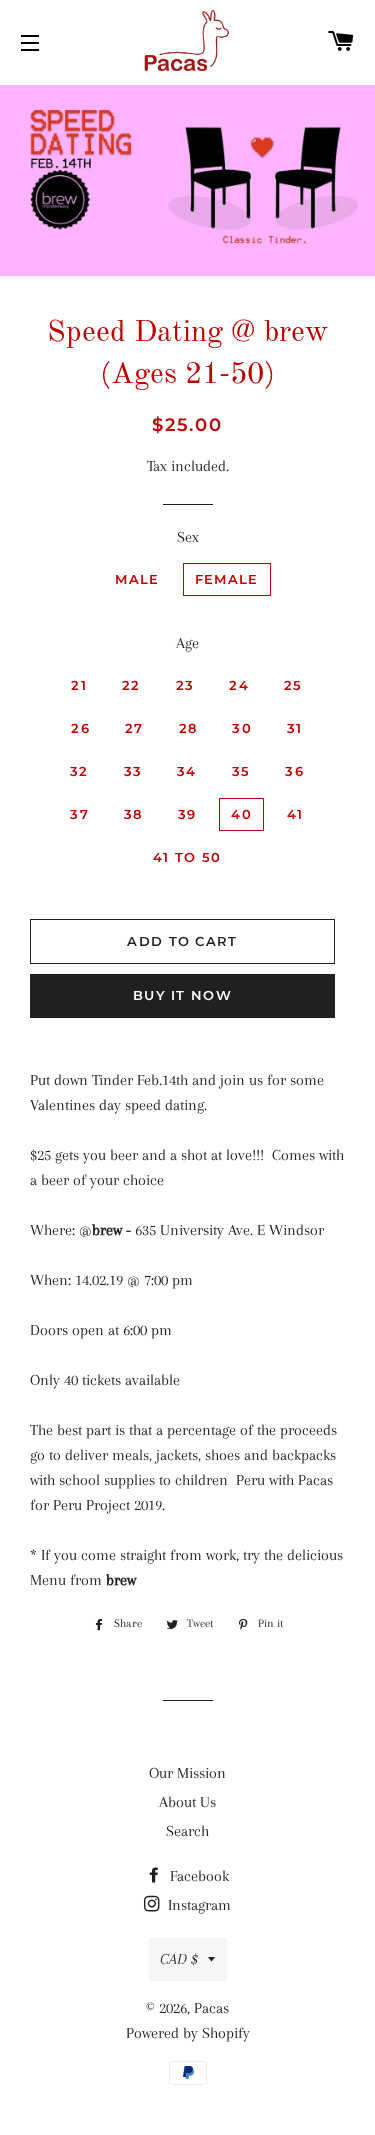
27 (134, 728)
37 (79, 814)
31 (295, 728)
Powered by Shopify (188, 2033)
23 (185, 685)
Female (227, 579)
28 (188, 728)
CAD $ (179, 1959)
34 (187, 771)
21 (79, 685)
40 (241, 814)
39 (187, 814)
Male (137, 579)
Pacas (211, 2008)
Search (187, 1831)
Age (187, 643)
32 (79, 771)
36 (294, 771)
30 (242, 728)
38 (133, 814)
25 (293, 685)
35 (241, 771)
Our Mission (187, 1773)
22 (131, 685)
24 (239, 685)
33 (133, 771)
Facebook (197, 1876)
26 (80, 728)
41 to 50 (187, 857)
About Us (187, 1802)
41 (295, 814)
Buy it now (182, 995)
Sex (188, 537)
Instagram (197, 1905)
